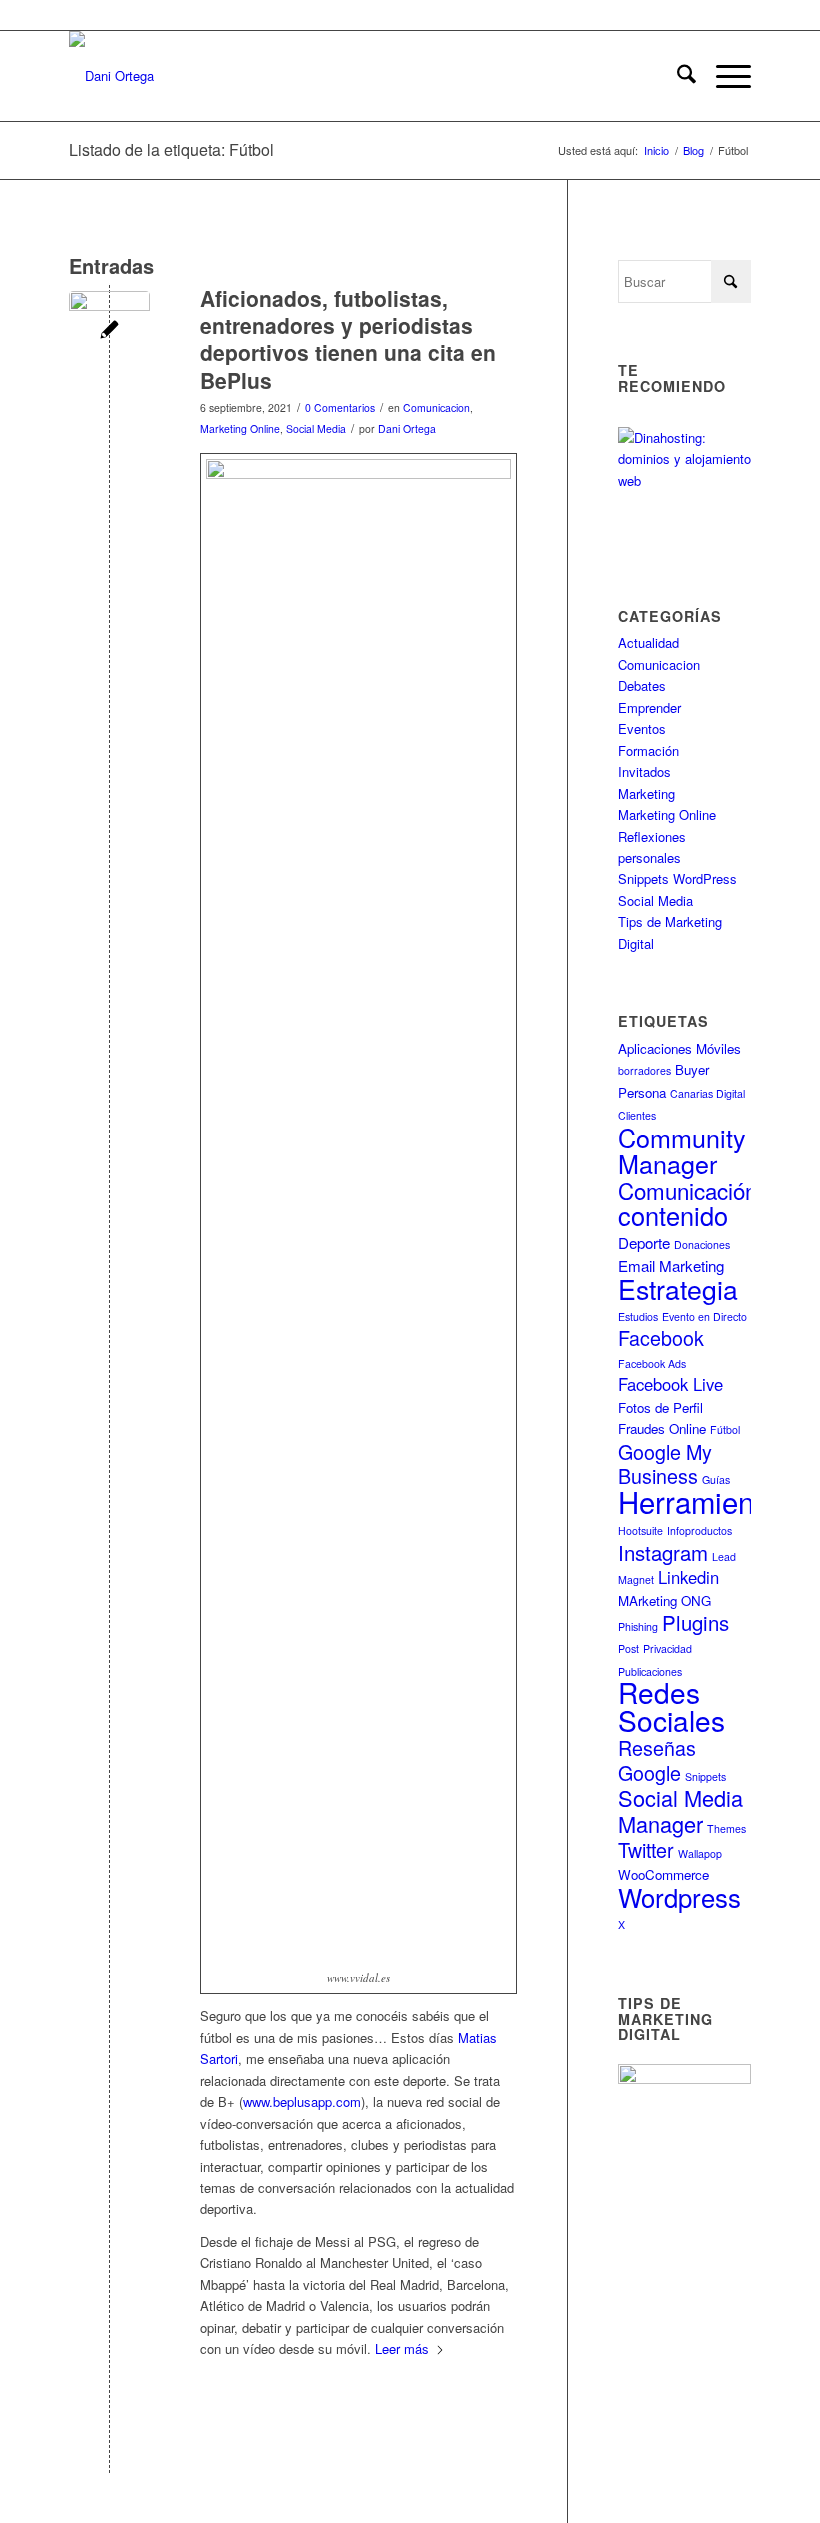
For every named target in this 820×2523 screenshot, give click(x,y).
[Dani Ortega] (111, 76)
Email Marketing (671, 1265)
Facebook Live (670, 1384)
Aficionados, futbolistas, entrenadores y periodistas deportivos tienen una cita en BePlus (348, 339)
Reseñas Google (657, 1759)
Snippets (705, 1776)
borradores (644, 1070)
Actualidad (648, 642)
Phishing (638, 1626)
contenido (673, 1215)
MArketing (647, 1600)
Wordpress (679, 1896)
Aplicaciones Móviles (679, 1048)
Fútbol (725, 1429)
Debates (642, 685)
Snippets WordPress (677, 878)
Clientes (637, 1115)
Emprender (649, 707)
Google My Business (665, 1463)
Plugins (695, 1622)
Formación (648, 750)
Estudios (638, 1316)
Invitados (644, 771)
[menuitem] (676, 76)
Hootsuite (640, 1530)
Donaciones (702, 1244)
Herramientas (705, 1501)
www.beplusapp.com (302, 2101)
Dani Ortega (407, 428)
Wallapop (700, 1853)
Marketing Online (240, 428)
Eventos (642, 728)
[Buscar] (676, 76)
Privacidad (667, 1648)
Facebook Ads (652, 1363)
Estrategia (678, 1288)
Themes (726, 1828)
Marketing (646, 793)
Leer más (402, 2348)
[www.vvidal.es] (109, 331)
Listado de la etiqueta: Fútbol (171, 149)
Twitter (646, 1849)
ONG (696, 1600)
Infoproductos (699, 1530)
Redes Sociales (671, 1705)
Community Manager (682, 1150)
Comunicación (687, 1190)
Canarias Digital (707, 1093)
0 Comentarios (340, 407)
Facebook (661, 1337)
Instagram (663, 1552)
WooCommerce (663, 1874)
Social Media (316, 428)
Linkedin (688, 1577)
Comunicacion (436, 407)
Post (628, 1648)
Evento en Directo (704, 1316)
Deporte (644, 1242)
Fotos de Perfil (660, 1407)
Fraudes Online (662, 1428)
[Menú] (723, 76)
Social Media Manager (680, 1810)
